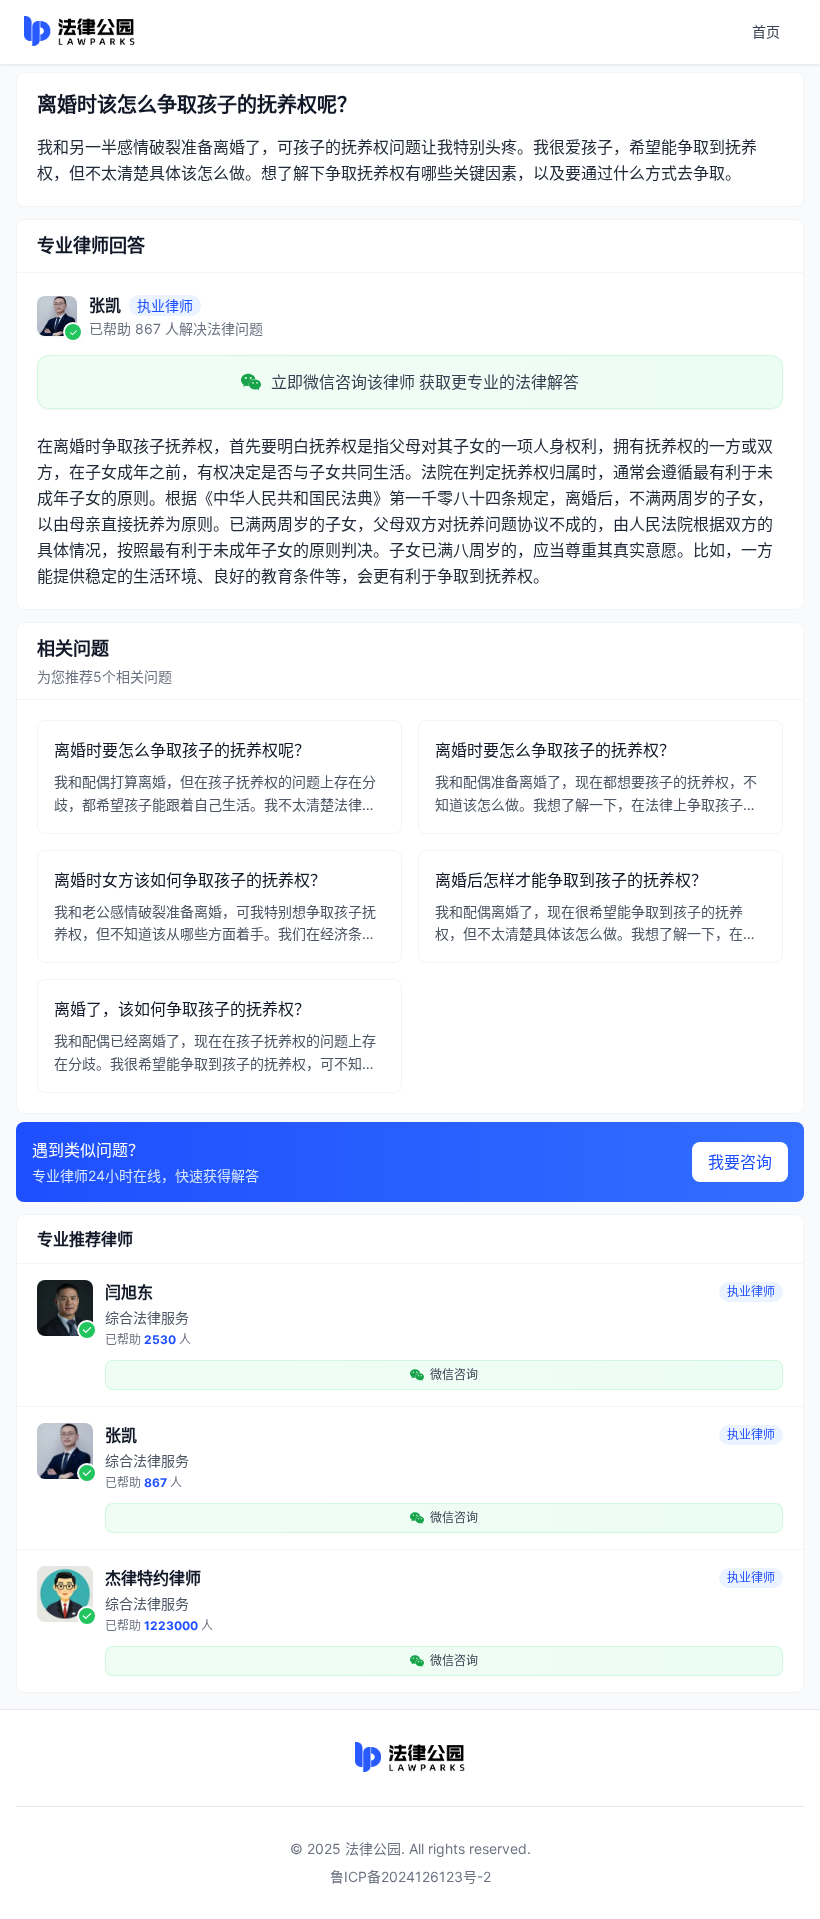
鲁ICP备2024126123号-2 (410, 1876)
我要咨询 (740, 1162)
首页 (766, 31)
